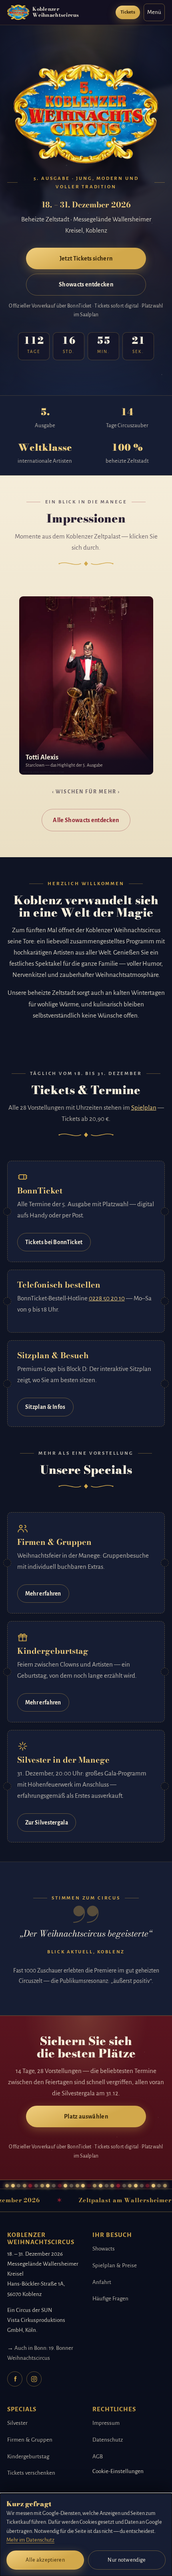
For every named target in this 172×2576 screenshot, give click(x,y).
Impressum (106, 2423)
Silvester (17, 2423)
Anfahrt (102, 2282)
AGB (98, 2457)
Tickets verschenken (31, 2473)
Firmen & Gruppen (30, 2440)
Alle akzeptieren (45, 2560)
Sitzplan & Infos (45, 1407)
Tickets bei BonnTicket (54, 1242)
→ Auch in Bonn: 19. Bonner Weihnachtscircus (40, 2353)
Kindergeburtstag (28, 2457)
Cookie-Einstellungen (118, 2471)
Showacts (104, 2249)
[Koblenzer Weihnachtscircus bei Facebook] (15, 2379)
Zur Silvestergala (47, 1823)
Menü (154, 12)
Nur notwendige (127, 2560)
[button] (86, 685)
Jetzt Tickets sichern (86, 258)
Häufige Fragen (110, 2299)
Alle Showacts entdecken (86, 820)
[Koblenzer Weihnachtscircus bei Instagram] (34, 2379)
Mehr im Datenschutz (30, 2540)
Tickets (128, 12)
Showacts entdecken (86, 284)
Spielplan (144, 1108)
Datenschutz (108, 2440)
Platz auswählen (86, 2116)
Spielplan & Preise (115, 2265)
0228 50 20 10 (107, 1298)
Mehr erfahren (43, 1594)
